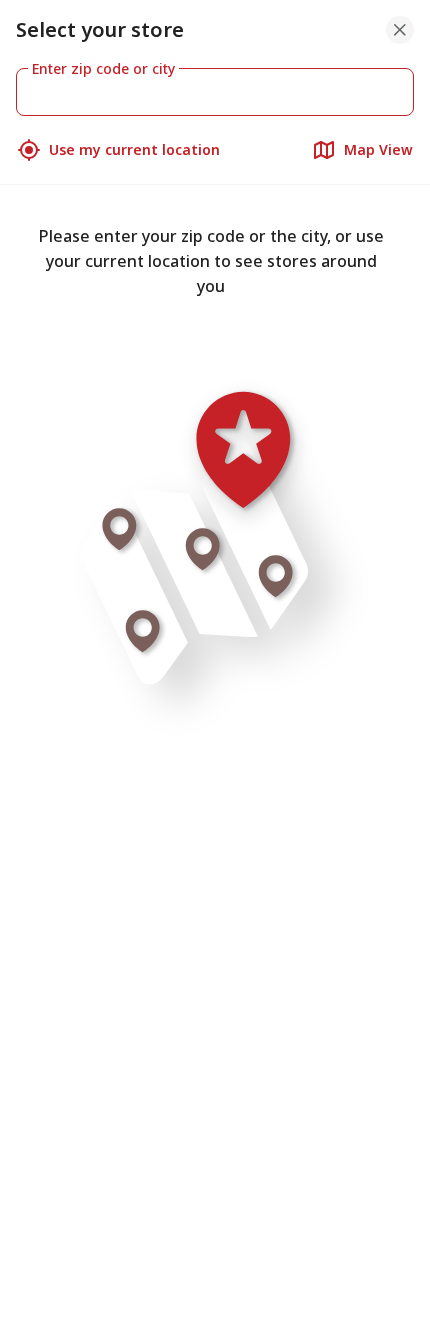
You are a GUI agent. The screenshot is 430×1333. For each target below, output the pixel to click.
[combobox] (215, 92)
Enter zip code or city (103, 68)
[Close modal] (400, 30)
